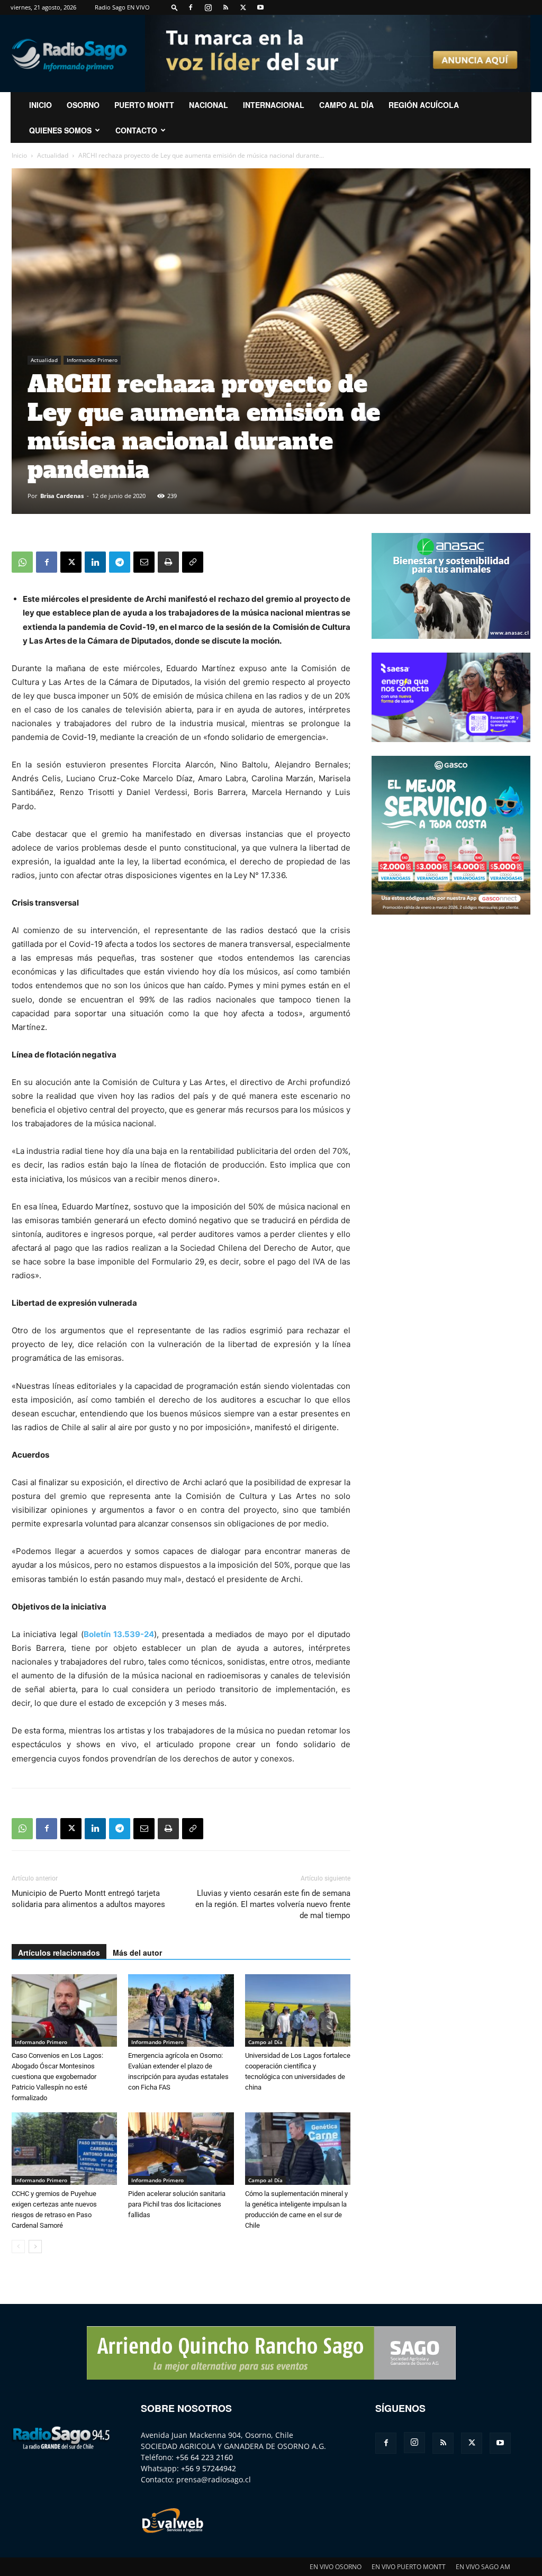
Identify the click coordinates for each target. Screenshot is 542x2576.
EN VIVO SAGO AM (483, 2567)
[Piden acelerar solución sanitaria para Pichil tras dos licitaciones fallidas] (181, 2149)
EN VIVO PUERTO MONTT (409, 2567)
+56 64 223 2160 (204, 2457)
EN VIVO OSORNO (336, 2567)
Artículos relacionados (59, 1953)
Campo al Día (346, 105)
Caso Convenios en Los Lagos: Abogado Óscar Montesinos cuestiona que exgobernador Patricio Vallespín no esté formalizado (57, 2077)
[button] (175, 7)
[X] (243, 7)
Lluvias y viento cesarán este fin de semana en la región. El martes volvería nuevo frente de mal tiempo (273, 1904)
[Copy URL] (193, 562)
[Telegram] (120, 562)
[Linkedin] (95, 562)
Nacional (209, 105)
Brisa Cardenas (62, 496)
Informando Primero (92, 360)
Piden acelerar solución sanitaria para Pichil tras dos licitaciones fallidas (177, 2204)
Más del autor (137, 1953)
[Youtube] (260, 7)
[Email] (144, 562)
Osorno (83, 105)
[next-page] (35, 2247)
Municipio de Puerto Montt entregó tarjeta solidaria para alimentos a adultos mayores (88, 1899)
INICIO (40, 105)
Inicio (19, 155)
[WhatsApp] (22, 562)
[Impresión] (168, 562)
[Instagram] (208, 7)
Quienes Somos (60, 130)
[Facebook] (191, 7)
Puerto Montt (144, 105)
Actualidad (53, 155)
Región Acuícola (424, 105)
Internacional (274, 105)
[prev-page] (18, 2247)
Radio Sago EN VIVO (122, 7)
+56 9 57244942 (209, 2468)
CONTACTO (136, 130)
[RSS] (225, 7)
